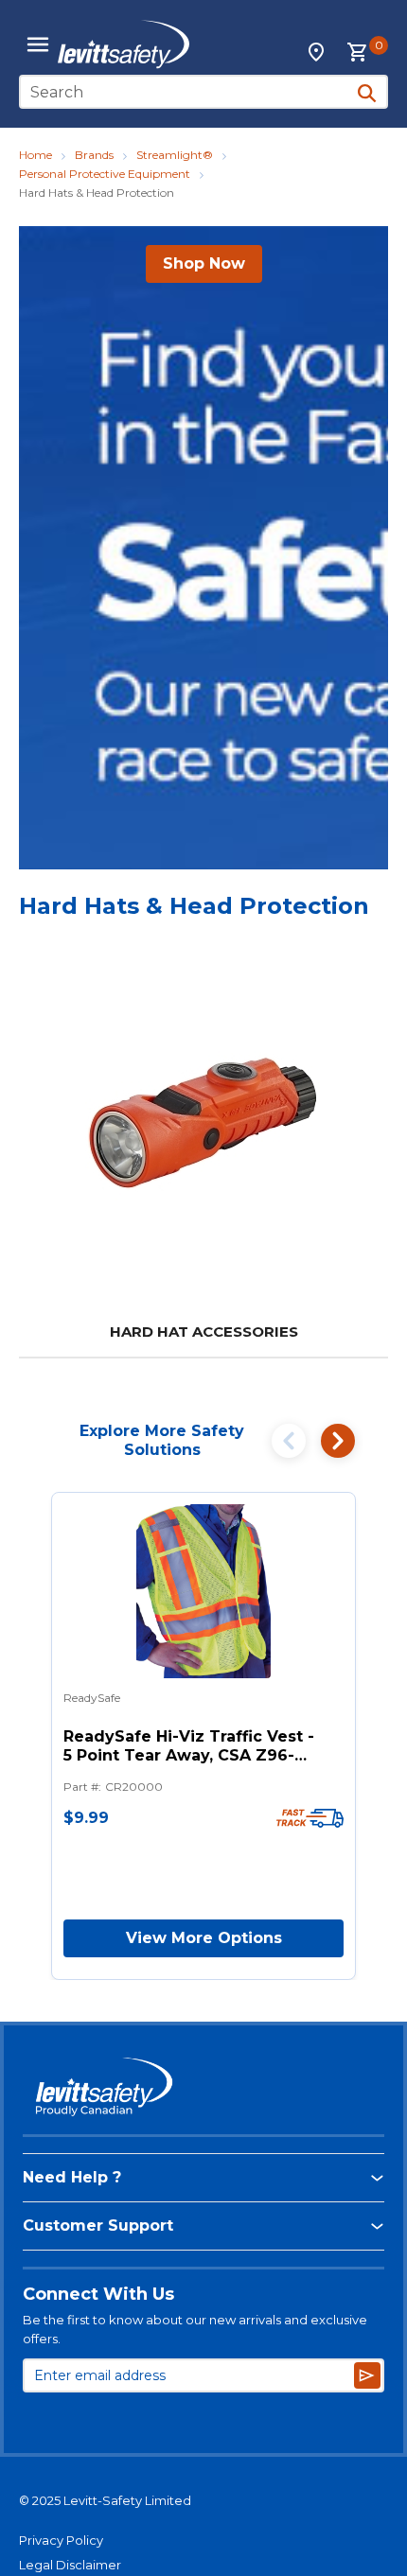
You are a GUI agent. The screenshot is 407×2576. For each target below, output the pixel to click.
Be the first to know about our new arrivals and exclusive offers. (195, 2329)
